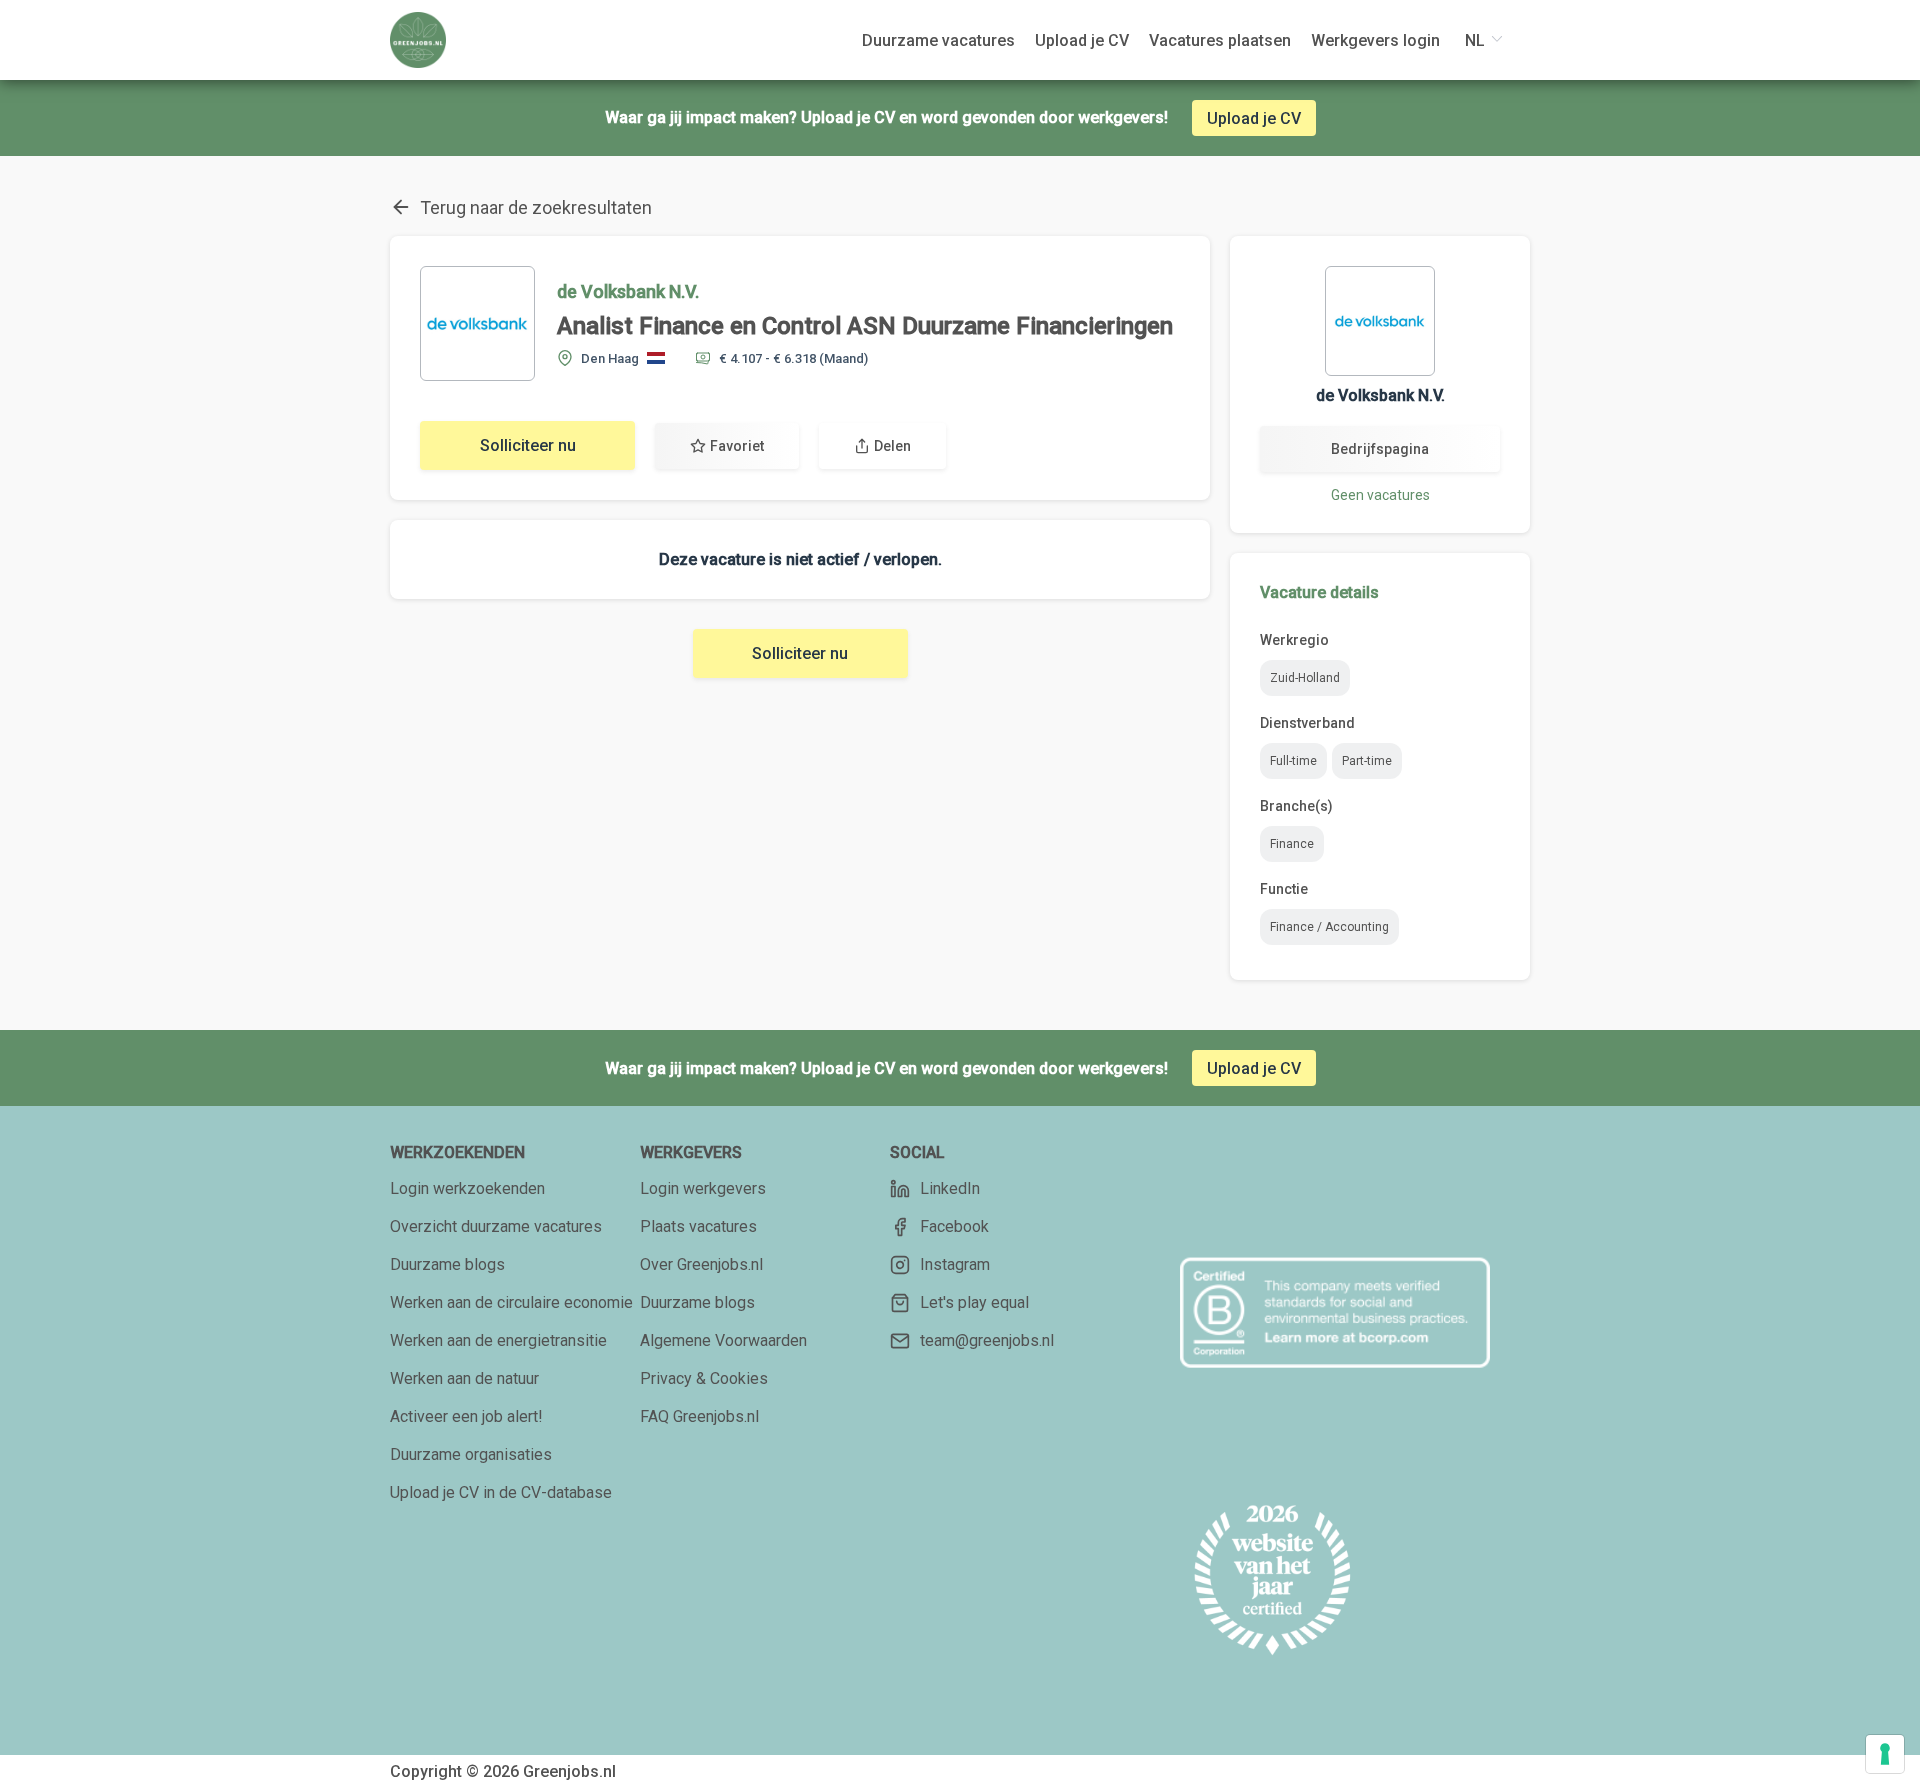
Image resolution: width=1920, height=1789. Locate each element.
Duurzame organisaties (471, 1454)
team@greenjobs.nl (987, 1340)
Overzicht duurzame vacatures (496, 1226)
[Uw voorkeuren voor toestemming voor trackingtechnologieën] (1885, 1754)
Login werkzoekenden (467, 1188)
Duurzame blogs (447, 1264)
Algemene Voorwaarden (723, 1340)
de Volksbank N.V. (628, 291)
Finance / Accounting (1329, 927)
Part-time (1367, 761)
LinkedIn (950, 1188)
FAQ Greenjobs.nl (699, 1416)
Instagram (955, 1264)
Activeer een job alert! (466, 1416)
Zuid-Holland (1305, 678)
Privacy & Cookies (704, 1378)
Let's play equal (974, 1302)
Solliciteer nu (528, 445)
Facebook (954, 1226)
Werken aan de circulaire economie (511, 1302)
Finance (1292, 844)
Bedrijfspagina (1380, 449)
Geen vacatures (1380, 495)
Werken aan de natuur (464, 1378)
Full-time (1293, 761)
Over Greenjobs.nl (701, 1264)
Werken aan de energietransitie (498, 1340)
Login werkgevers (703, 1188)
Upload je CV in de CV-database (501, 1492)
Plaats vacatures (698, 1226)
